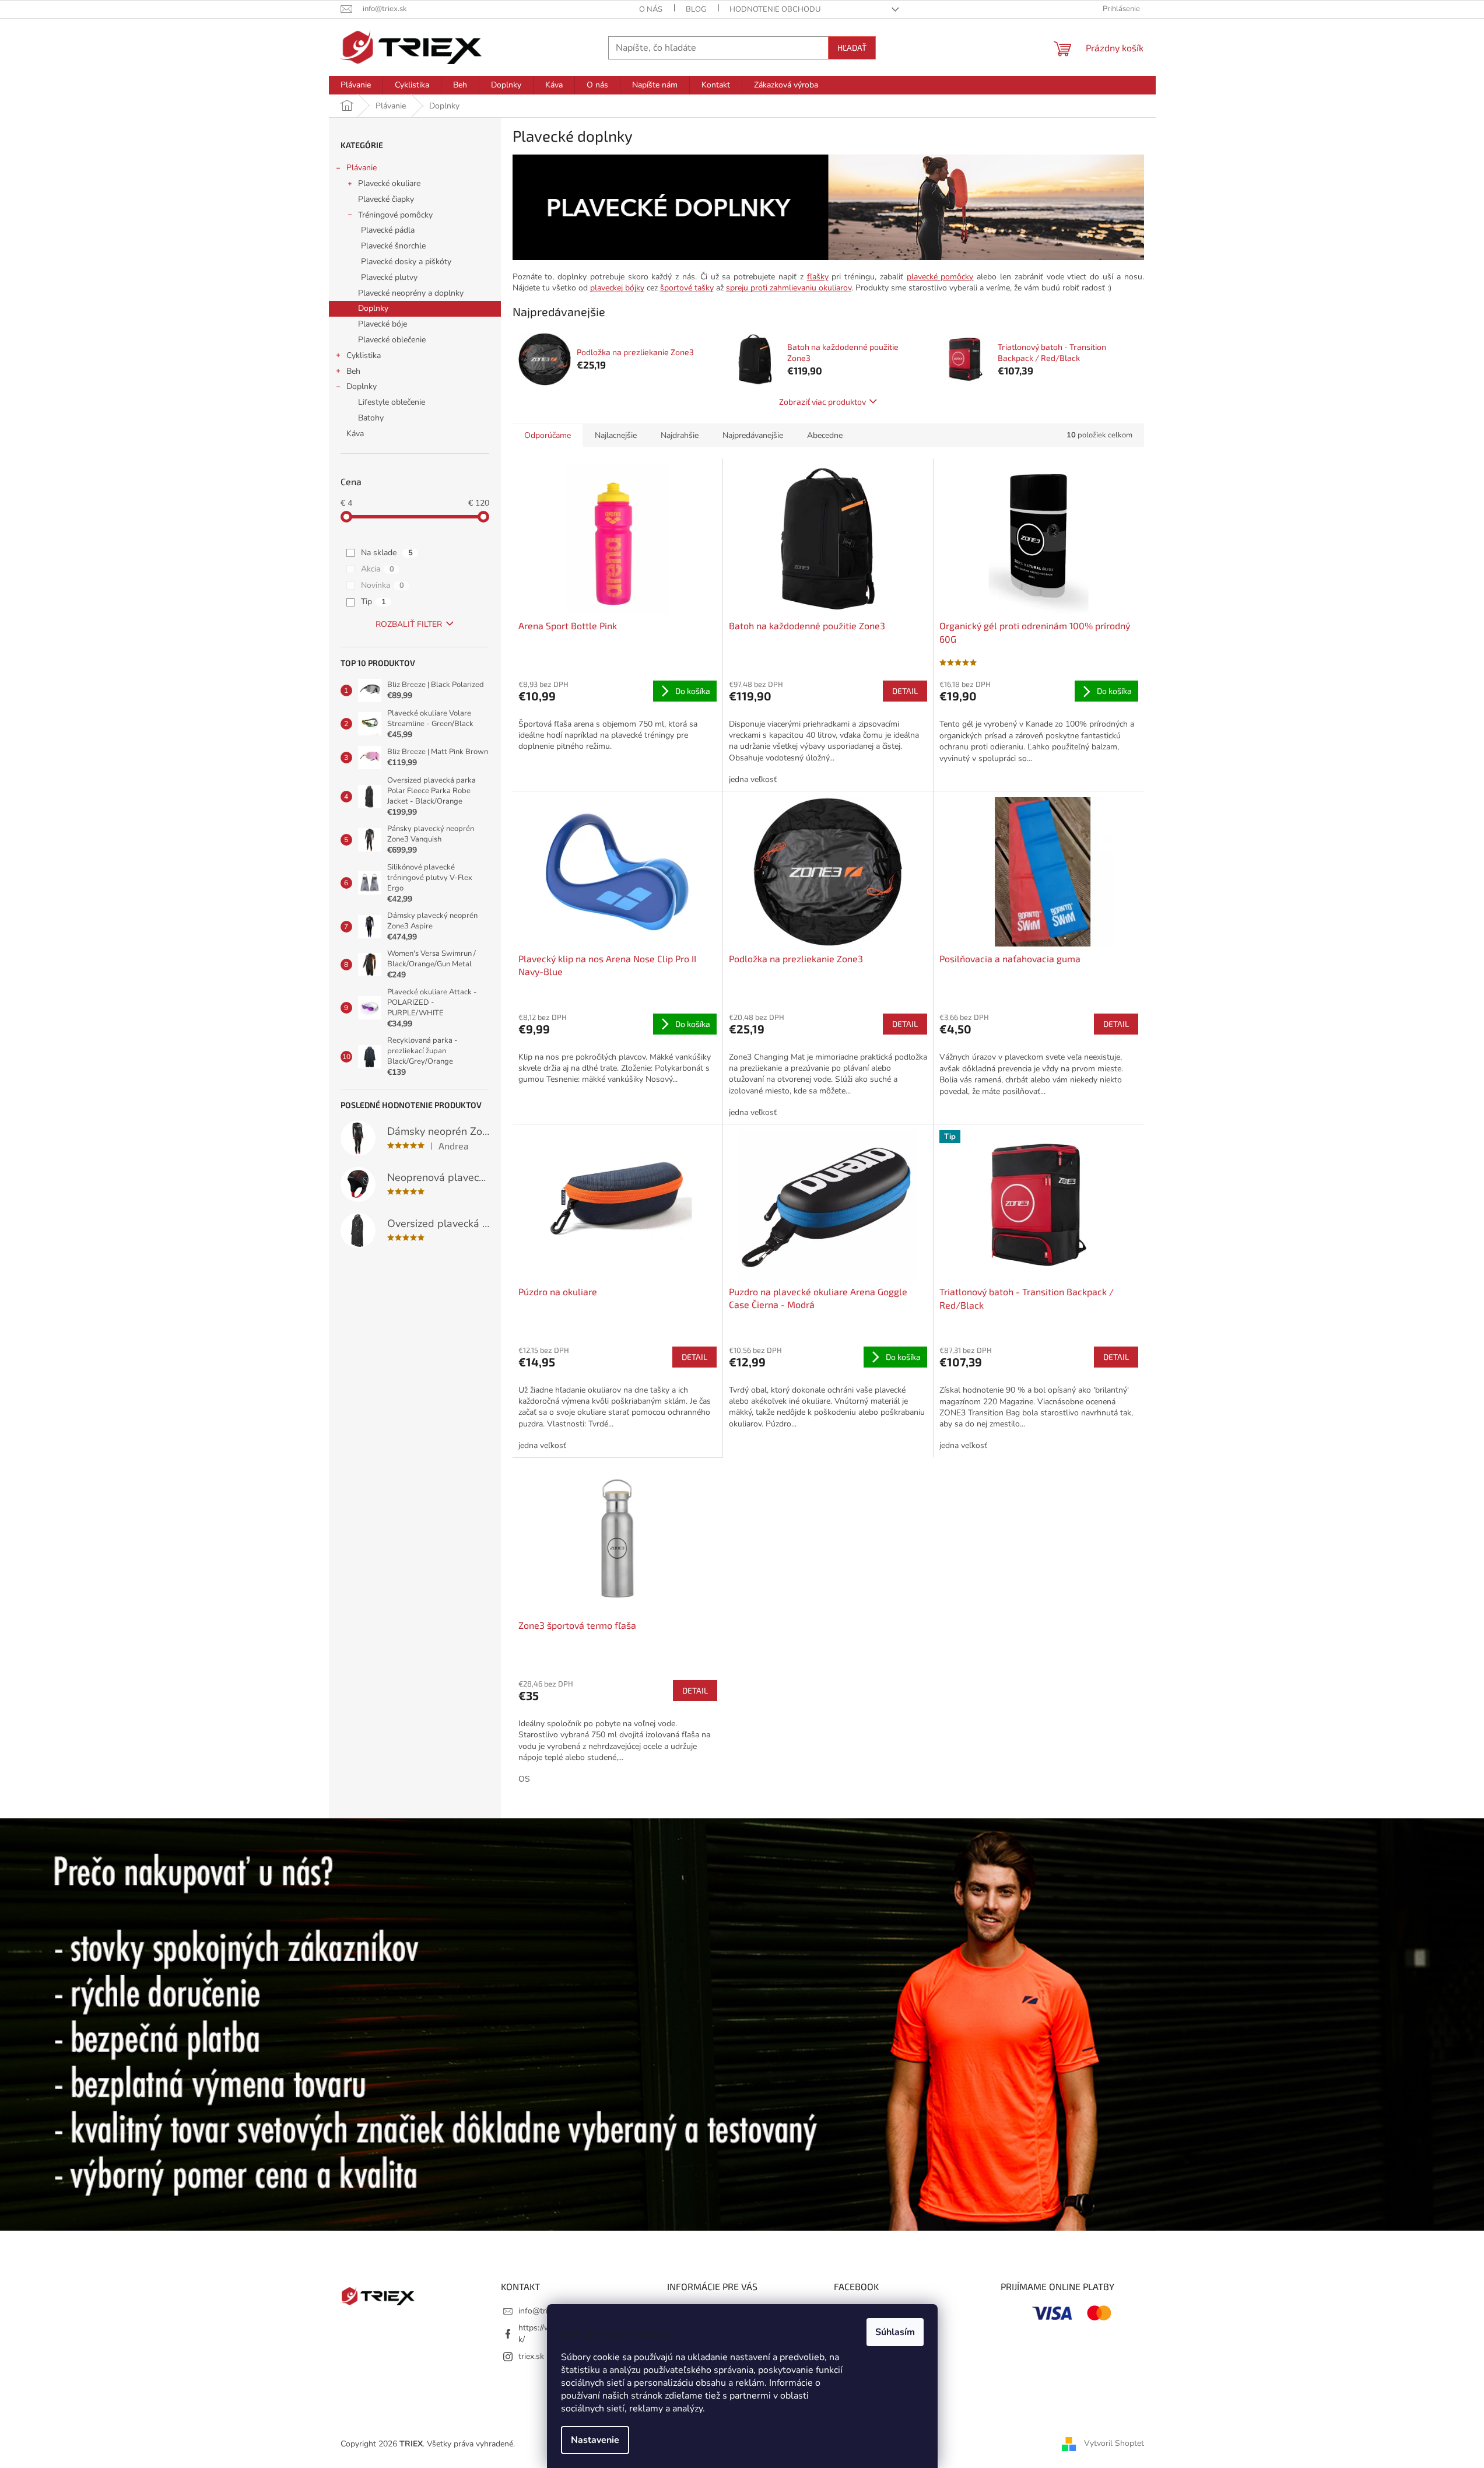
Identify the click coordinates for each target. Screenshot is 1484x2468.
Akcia (378, 569)
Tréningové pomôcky (395, 215)
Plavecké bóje (383, 324)
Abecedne (825, 435)
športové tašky (687, 288)
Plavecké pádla (388, 230)
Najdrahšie (680, 435)
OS (524, 1779)
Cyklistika (364, 355)
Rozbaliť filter (409, 624)
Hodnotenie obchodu (775, 9)
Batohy (371, 418)
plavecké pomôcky (940, 277)
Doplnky (373, 308)
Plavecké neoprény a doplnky (411, 293)
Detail (905, 691)
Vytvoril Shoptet (1114, 2443)
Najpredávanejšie (753, 435)
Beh (353, 371)
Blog (696, 9)
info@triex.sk (542, 2311)
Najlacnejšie (616, 435)
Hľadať (852, 48)
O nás (651, 9)
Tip (373, 602)
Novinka (383, 585)
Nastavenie (595, 2440)
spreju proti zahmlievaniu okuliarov (789, 288)
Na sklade (387, 553)
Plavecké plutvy (389, 277)
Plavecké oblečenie (392, 340)
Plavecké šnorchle (393, 246)
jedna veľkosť (753, 779)
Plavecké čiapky (386, 199)
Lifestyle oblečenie (392, 402)
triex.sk (531, 2356)
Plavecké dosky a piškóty (406, 262)
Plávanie (362, 168)
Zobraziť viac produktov (822, 402)
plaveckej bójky (617, 288)
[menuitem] (356, 85)
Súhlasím (895, 2332)
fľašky (818, 277)
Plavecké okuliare (389, 183)
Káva (355, 434)
